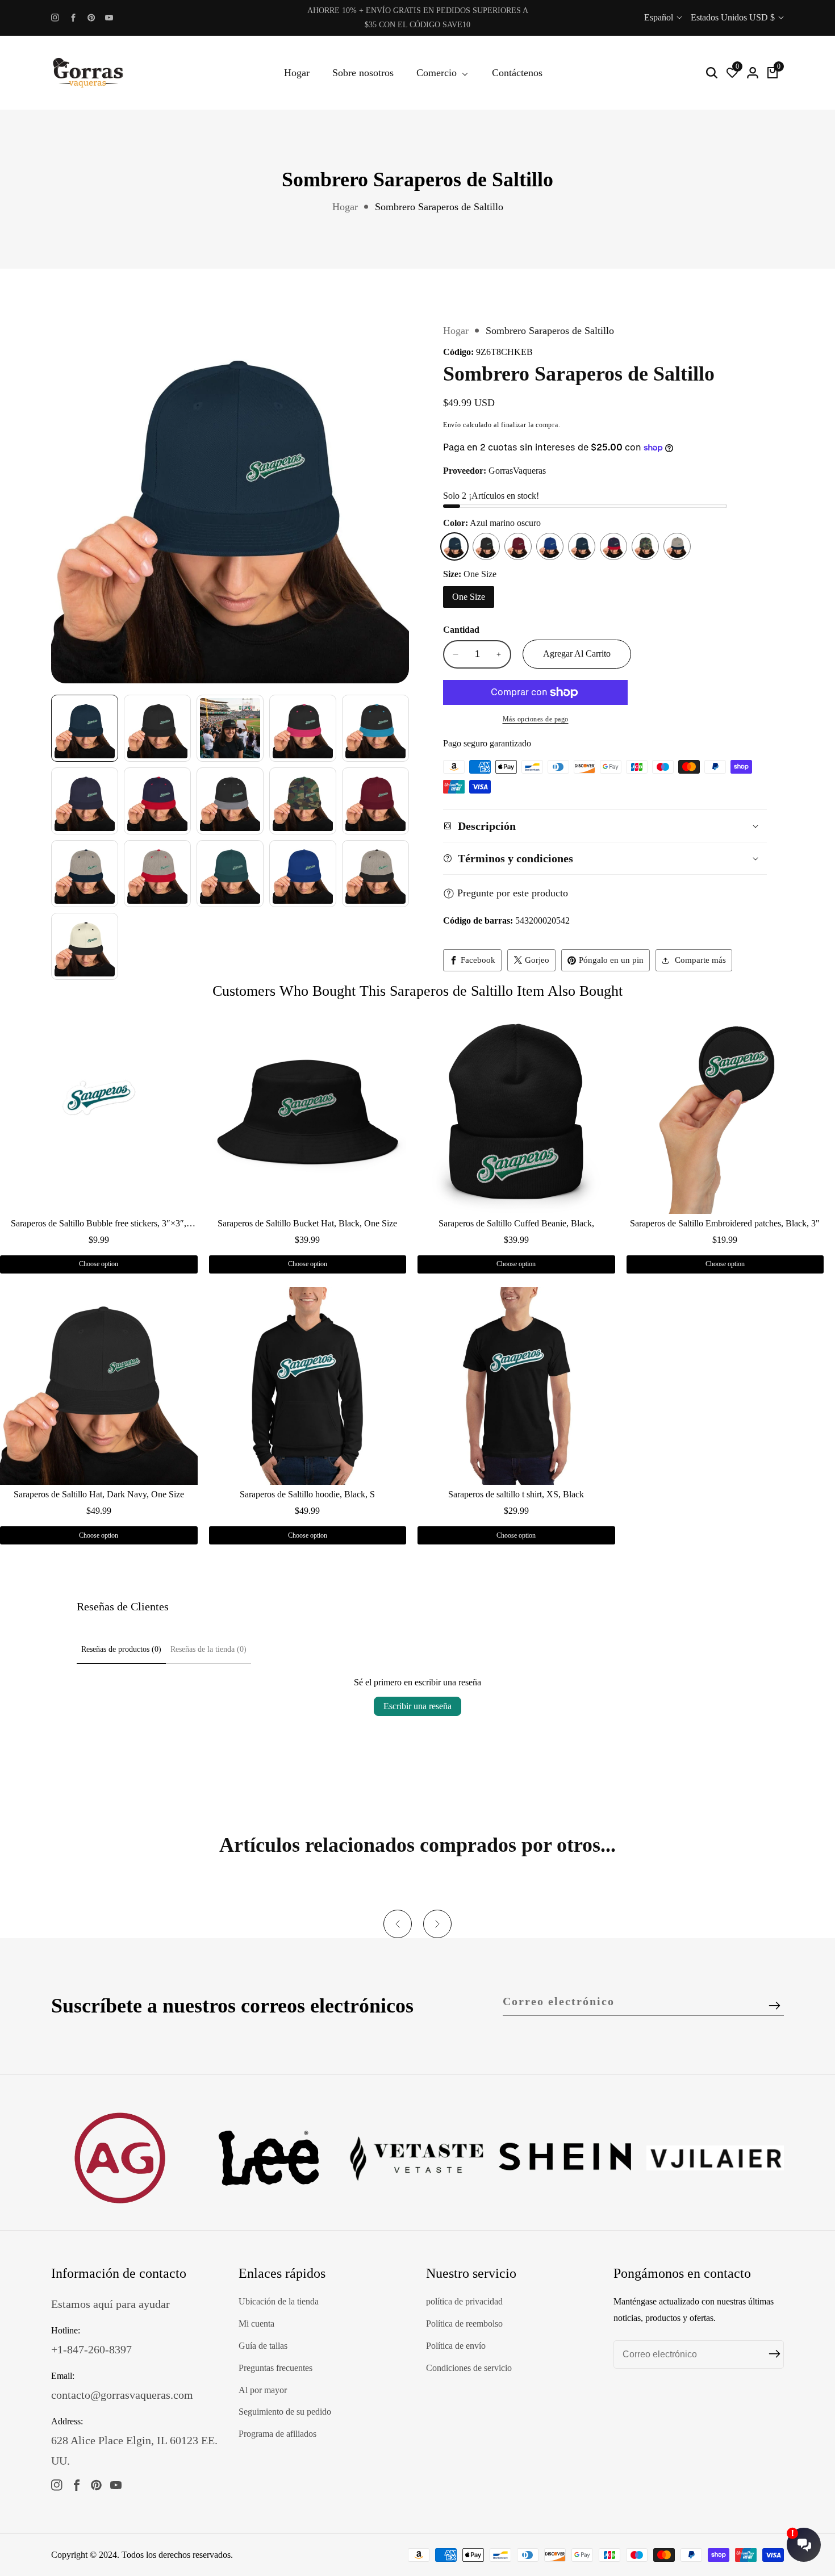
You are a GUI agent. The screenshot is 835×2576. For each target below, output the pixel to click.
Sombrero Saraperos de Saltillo (439, 207)
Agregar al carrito (577, 654)
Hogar (297, 73)
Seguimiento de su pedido (285, 2412)
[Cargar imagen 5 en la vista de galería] (375, 728)
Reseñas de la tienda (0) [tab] (208, 1649)
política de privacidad (464, 2301)
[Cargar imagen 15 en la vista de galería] (375, 874)
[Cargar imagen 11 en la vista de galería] (85, 874)
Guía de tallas (263, 2346)
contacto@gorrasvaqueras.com (122, 2395)
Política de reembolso (464, 2324)
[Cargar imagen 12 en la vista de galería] (157, 874)
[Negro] (486, 546)
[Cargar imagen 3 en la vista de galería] (230, 728)
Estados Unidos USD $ (734, 17)
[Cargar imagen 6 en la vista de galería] (85, 801)
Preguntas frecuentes (275, 2368)
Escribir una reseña (417, 1706)
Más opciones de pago (536, 719)
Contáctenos (517, 73)
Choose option (99, 1264)
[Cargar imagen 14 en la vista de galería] (303, 874)
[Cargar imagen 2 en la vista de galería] (157, 728)
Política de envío (456, 2346)
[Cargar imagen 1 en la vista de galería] (85, 728)
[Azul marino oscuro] (454, 546)
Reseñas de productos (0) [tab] (121, 1649)
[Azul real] (550, 546)
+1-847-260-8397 (91, 2349)
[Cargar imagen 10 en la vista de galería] (375, 801)
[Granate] (518, 546)
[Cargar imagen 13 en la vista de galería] (230, 874)
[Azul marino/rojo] (613, 546)
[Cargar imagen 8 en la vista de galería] (230, 801)
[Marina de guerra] (582, 546)
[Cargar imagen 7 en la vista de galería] (157, 801)
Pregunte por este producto (513, 893)
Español (660, 17)
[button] (398, 1924)
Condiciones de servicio (469, 2368)
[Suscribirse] (775, 2006)
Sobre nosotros (363, 73)
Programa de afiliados (277, 2434)
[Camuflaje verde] (645, 546)
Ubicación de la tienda (279, 2301)
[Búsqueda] (712, 73)
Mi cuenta (256, 2324)
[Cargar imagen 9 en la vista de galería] (303, 801)
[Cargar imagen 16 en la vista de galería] (85, 946)
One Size (469, 597)
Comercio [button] (438, 73)
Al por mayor (263, 2390)
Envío (452, 425)
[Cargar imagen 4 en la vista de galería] (303, 728)
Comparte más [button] (700, 960)
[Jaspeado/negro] (677, 546)
